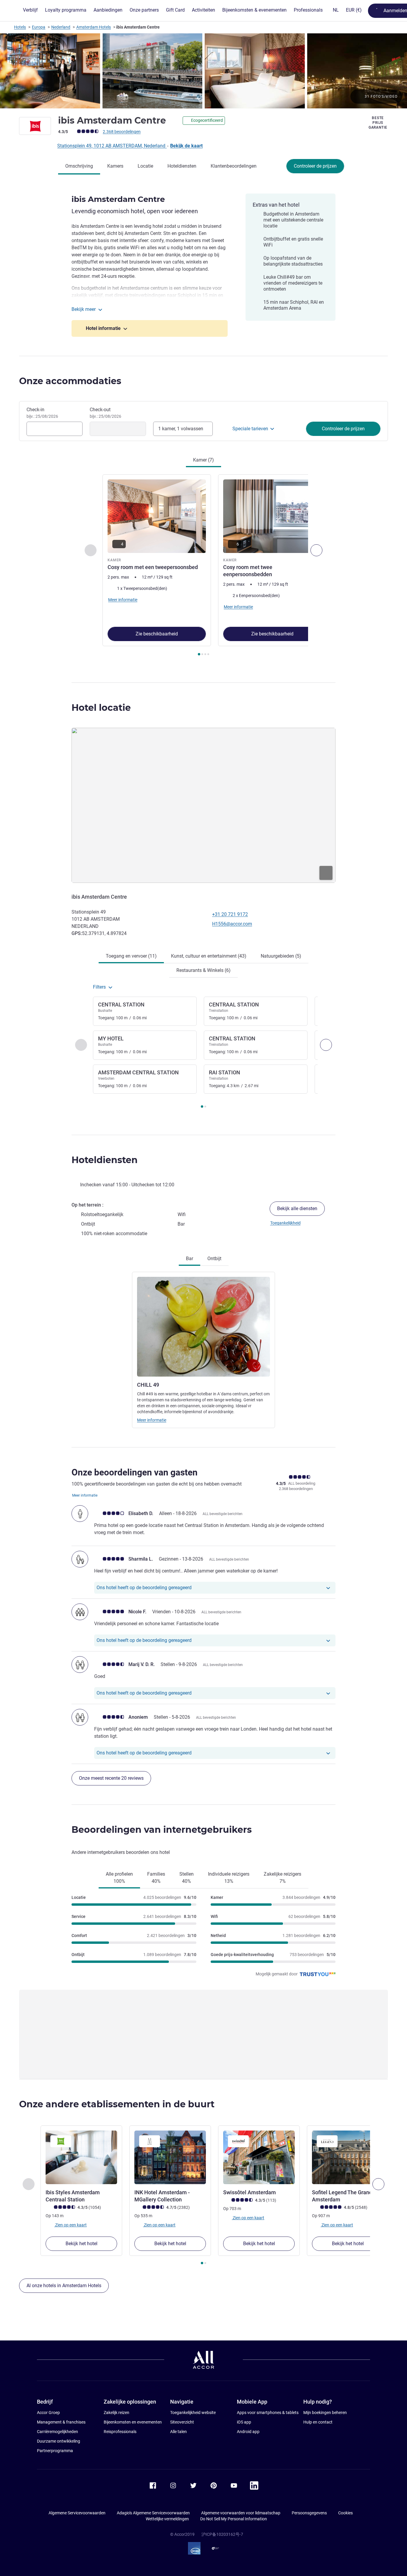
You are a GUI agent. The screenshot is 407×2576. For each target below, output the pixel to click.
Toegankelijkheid (285, 1223)
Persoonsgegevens (309, 2513)
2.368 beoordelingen (122, 132)
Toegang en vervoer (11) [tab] (131, 956)
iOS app (244, 2422)
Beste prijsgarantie (378, 123)
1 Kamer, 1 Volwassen (181, 429)
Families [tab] (156, 1878)
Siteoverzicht (182, 2422)
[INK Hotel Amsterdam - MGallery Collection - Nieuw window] (170, 2157)
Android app (248, 2432)
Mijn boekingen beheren (325, 2413)
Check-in (42, 413)
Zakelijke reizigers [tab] (282, 1878)
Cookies (345, 2513)
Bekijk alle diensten (297, 1208)
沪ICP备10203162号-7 (222, 2534)
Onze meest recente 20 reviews (111, 1778)
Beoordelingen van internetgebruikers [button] (162, 1830)
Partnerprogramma (55, 2451)
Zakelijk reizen (116, 2413)
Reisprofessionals (120, 2432)
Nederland (61, 27)
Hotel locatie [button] (101, 708)
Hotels (20, 27)
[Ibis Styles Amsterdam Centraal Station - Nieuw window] (81, 2157)
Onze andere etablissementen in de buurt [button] (117, 2104)
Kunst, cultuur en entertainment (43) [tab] (209, 956)
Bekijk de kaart (186, 146)
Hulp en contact (318, 2422)
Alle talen (178, 2432)
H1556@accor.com (232, 924)
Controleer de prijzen (315, 166)
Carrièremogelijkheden (58, 2432)
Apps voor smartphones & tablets (268, 2413)
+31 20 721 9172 (230, 914)
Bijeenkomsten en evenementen (133, 2422)
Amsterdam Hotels (94, 27)
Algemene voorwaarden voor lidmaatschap (241, 2513)
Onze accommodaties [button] (70, 381)
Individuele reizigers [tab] (229, 1878)
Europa (39, 27)
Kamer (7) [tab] (203, 460)
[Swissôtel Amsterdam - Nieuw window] (259, 2157)
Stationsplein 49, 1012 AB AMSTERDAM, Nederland (112, 146)
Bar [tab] (189, 1259)
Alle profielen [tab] (119, 1878)
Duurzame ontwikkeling (59, 2441)
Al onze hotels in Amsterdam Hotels (64, 2286)
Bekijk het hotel (81, 2244)
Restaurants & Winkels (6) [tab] (203, 970)
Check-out (105, 413)
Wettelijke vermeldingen (167, 2519)
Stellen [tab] (187, 1878)
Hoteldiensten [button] (105, 1160)
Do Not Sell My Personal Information (234, 2519)
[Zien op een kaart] (203, 805)
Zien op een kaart (70, 2225)
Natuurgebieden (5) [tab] (281, 956)
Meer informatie (152, 1420)
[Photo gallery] (203, 71)
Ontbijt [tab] (214, 1259)
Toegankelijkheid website (193, 2413)
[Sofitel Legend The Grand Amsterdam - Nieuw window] (348, 2157)
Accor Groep (48, 2413)
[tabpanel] (203, 566)
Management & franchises (61, 2422)
